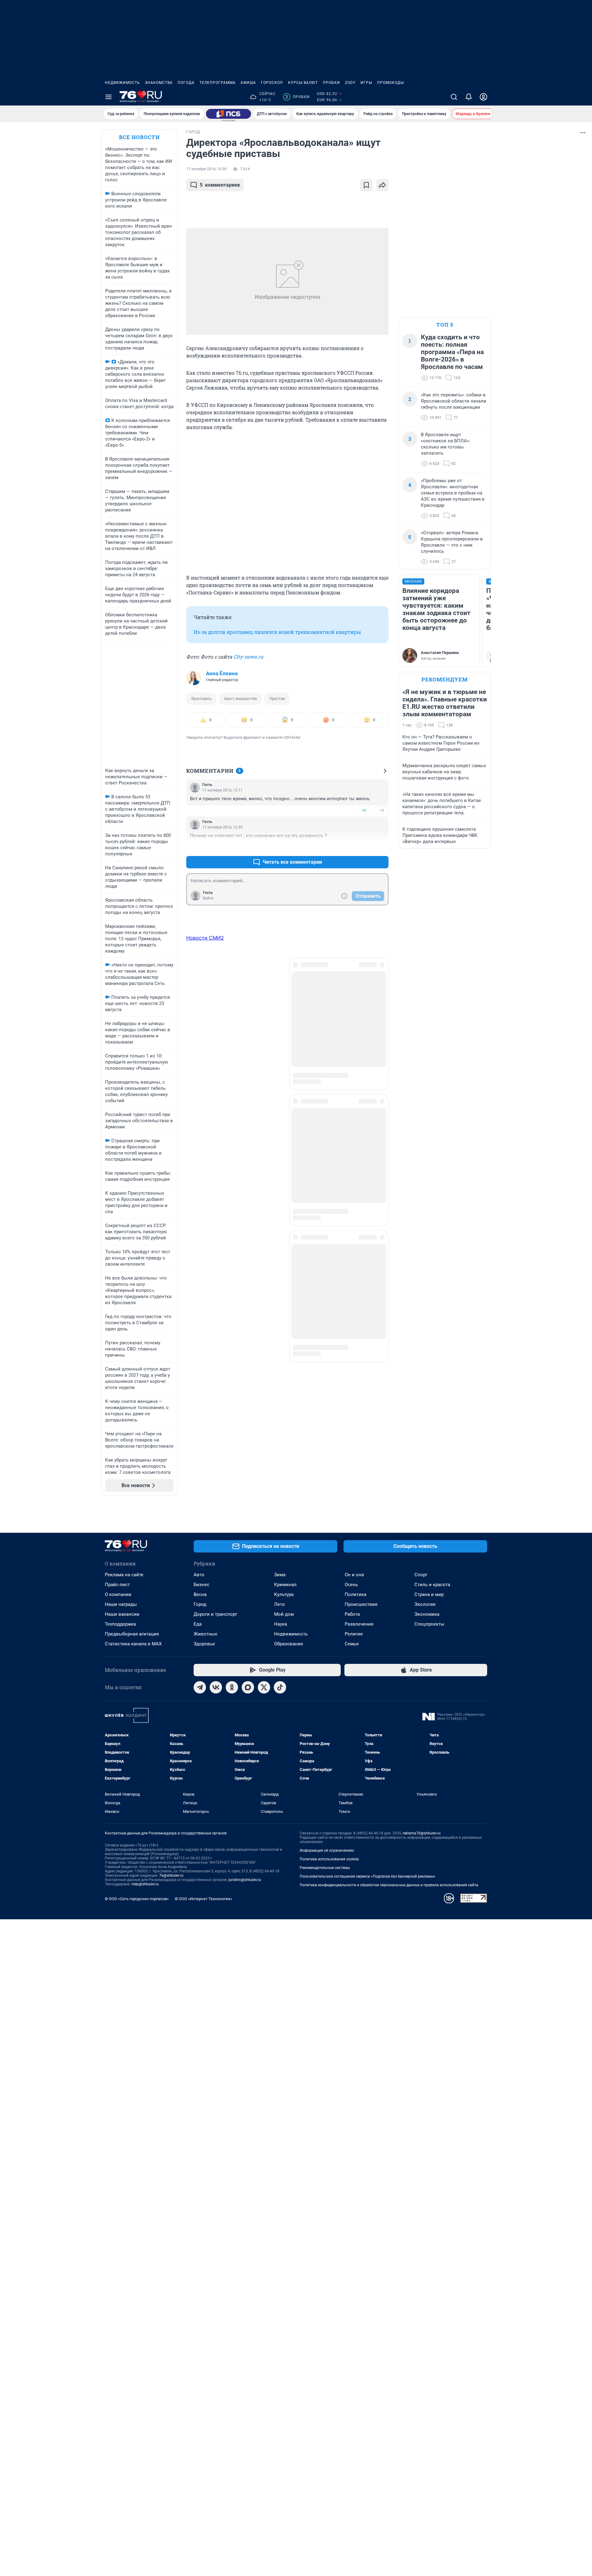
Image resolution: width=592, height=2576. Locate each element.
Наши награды (121, 1604)
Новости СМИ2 (205, 938)
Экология (425, 1604)
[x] (264, 1687)
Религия (354, 1634)
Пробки (331, 83)
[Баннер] (228, 114)
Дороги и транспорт (215, 1614)
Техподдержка (120, 1624)
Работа (352, 1614)
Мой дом (284, 1614)
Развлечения (359, 1624)
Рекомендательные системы (325, 1868)
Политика (356, 1594)
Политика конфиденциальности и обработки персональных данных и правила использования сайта (389, 1885)
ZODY (350, 83)
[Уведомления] (469, 97)
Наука (281, 1624)
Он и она (354, 1575)
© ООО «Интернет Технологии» (203, 1899)
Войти (208, 898)
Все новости (139, 137)
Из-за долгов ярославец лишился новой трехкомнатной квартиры (277, 632)
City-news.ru (248, 657)
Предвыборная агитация (132, 1634)
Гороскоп (272, 83)
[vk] (216, 1687)
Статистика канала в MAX (133, 1644)
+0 (364, 810)
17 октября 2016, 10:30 (206, 169)
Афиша (248, 83)
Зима (280, 1575)
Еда (198, 1624)
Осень (351, 1585)
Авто (199, 1575)
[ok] (232, 1687)
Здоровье (204, 1644)
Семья (352, 1644)
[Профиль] (483, 97)
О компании (118, 1594)
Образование (289, 1644)
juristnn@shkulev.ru (245, 1880)
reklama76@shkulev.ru (422, 1833)
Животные (206, 1634)
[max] (248, 1687)
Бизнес (201, 1585)
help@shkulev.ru (145, 1884)
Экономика (427, 1614)
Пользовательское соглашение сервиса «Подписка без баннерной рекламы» (368, 1876)
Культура (284, 1594)
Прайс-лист (117, 1585)
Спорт (421, 1575)
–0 (381, 810)
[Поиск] (454, 97)
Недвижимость (122, 83)
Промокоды (391, 83)
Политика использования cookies (329, 1859)
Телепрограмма (218, 83)
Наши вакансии (122, 1614)
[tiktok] (280, 1687)
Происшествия (361, 1604)
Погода (186, 83)
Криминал (285, 1585)
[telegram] (200, 1687)
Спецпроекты (429, 1624)
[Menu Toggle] (109, 97)
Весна (200, 1594)
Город (200, 1604)
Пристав (277, 699)
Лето (280, 1604)
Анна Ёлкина (222, 673)
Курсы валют (303, 83)
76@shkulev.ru (171, 1875)
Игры (366, 83)
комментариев (220, 185)
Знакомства (159, 83)
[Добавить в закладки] (366, 185)
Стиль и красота (432, 1585)
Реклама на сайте (124, 1575)
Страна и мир (429, 1594)
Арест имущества (240, 699)
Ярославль (201, 699)
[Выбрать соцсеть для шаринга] (382, 185)
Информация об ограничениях (327, 1850)
